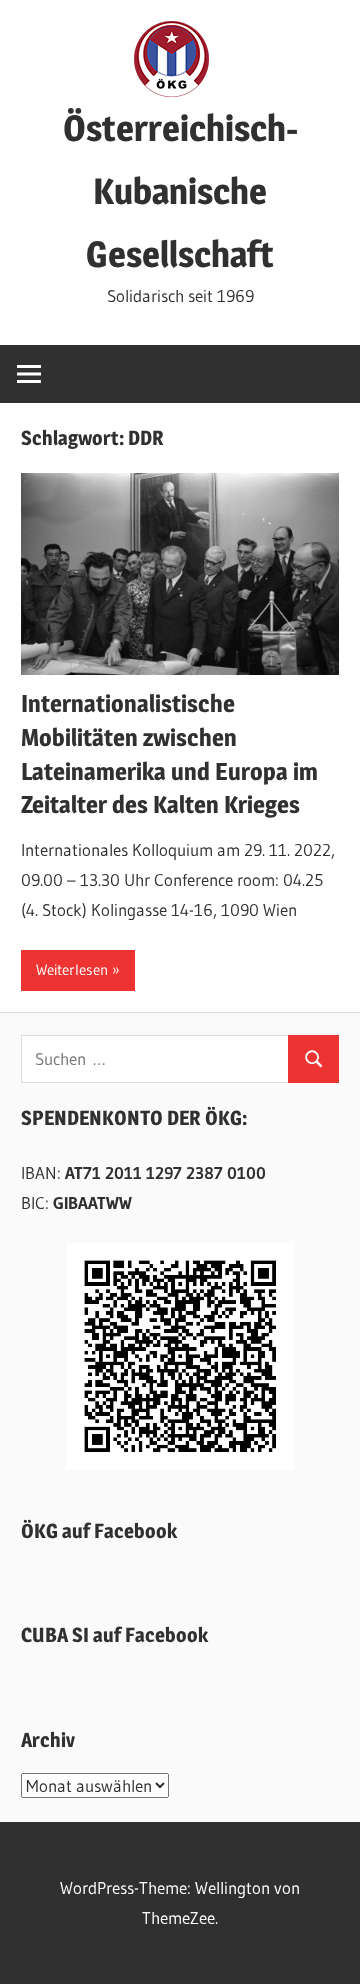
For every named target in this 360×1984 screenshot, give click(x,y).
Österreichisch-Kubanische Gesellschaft (180, 191)
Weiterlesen (72, 969)
